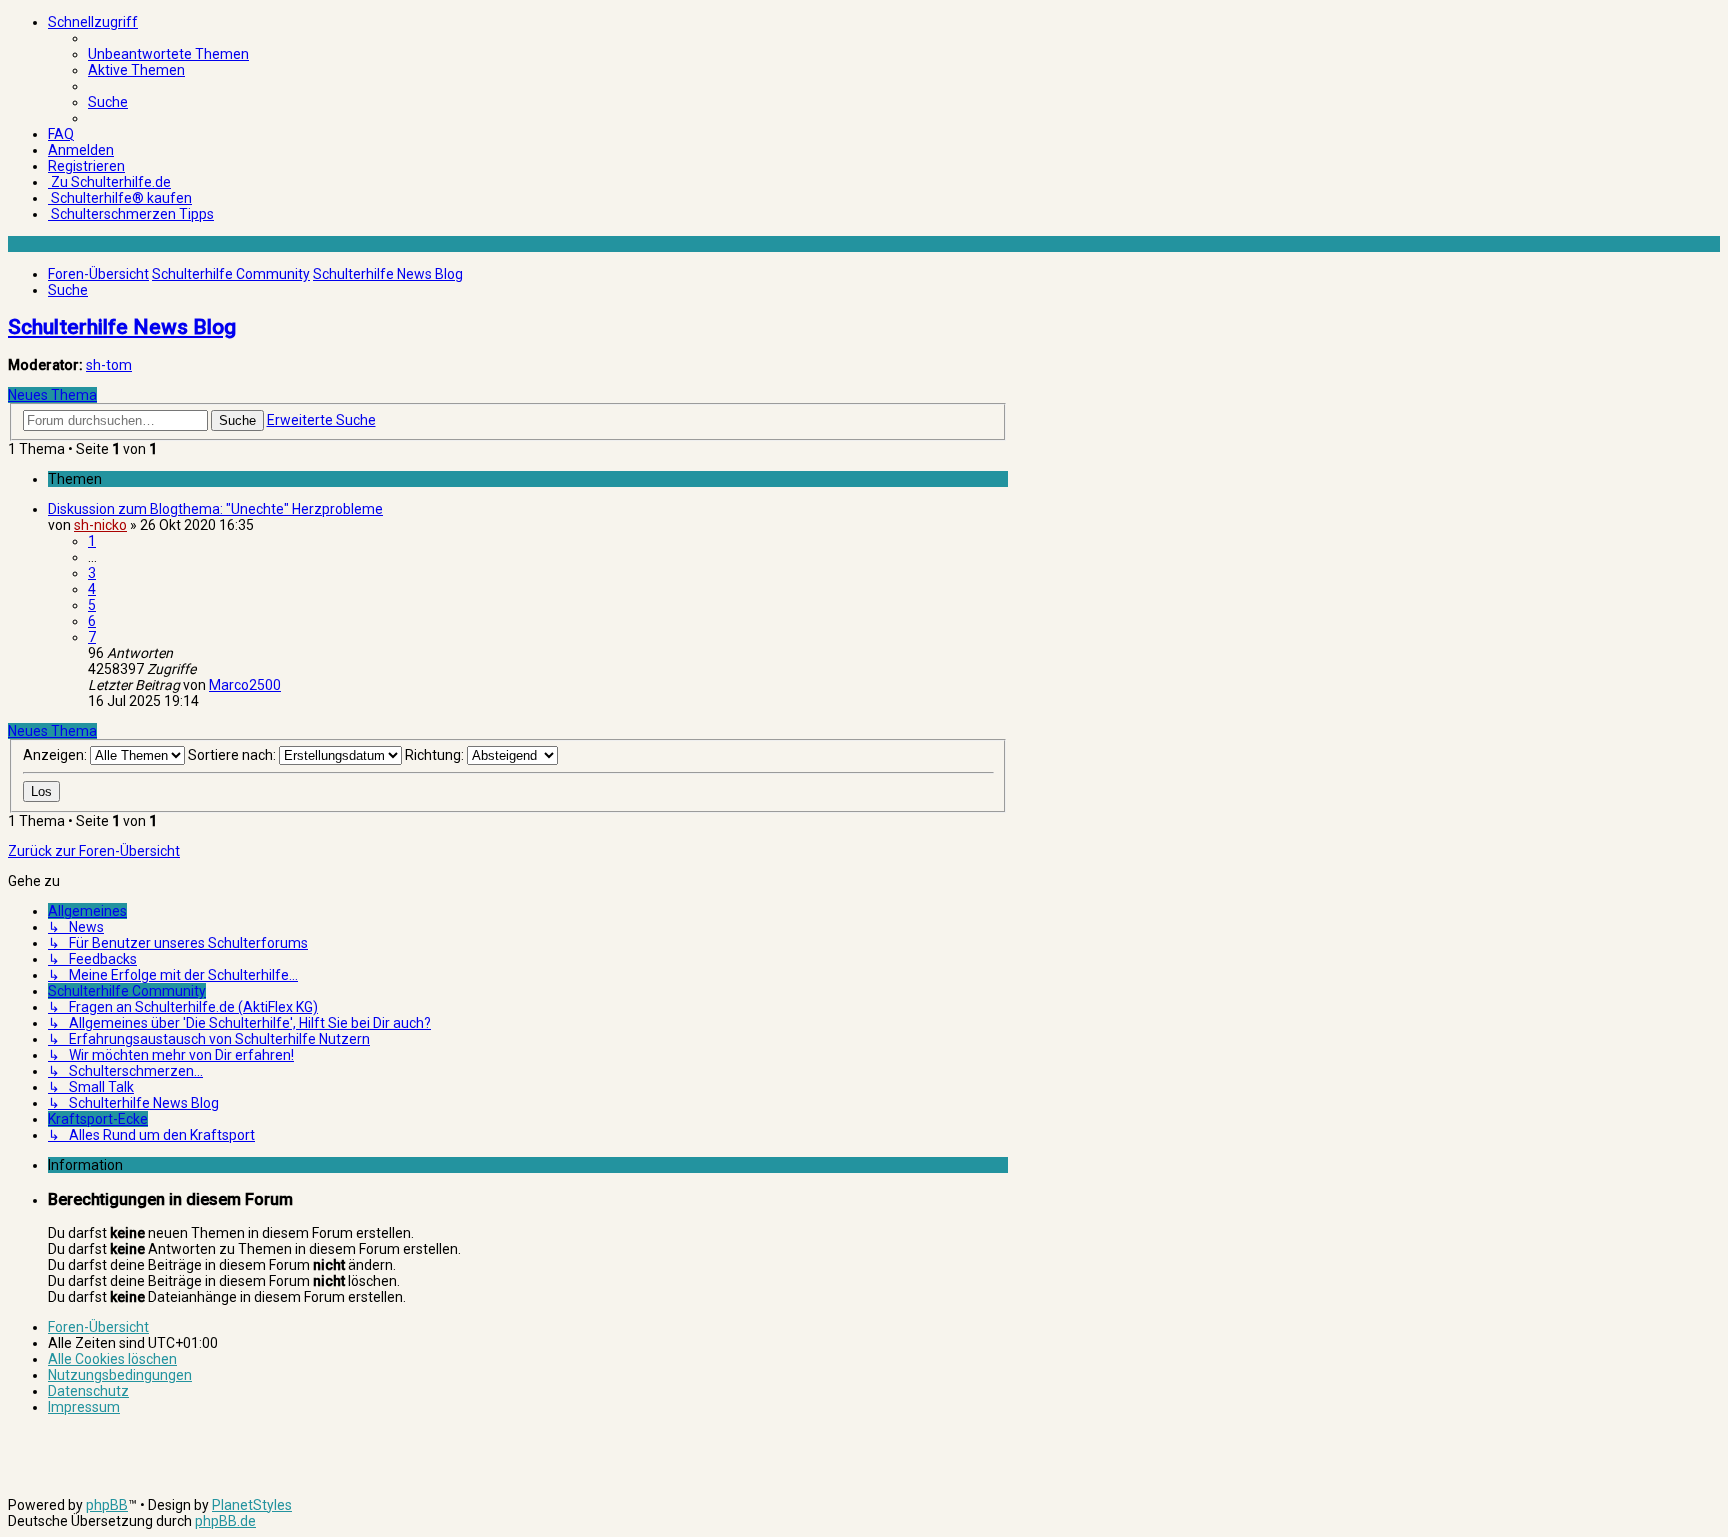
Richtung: (436, 755)
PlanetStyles (252, 1505)
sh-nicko (100, 525)
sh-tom (109, 365)
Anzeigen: (56, 755)
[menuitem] (168, 54)
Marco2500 (245, 685)
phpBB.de (225, 1521)
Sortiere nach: (233, 755)
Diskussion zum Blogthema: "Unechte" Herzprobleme (215, 509)
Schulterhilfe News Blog (122, 327)
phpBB (107, 1505)
